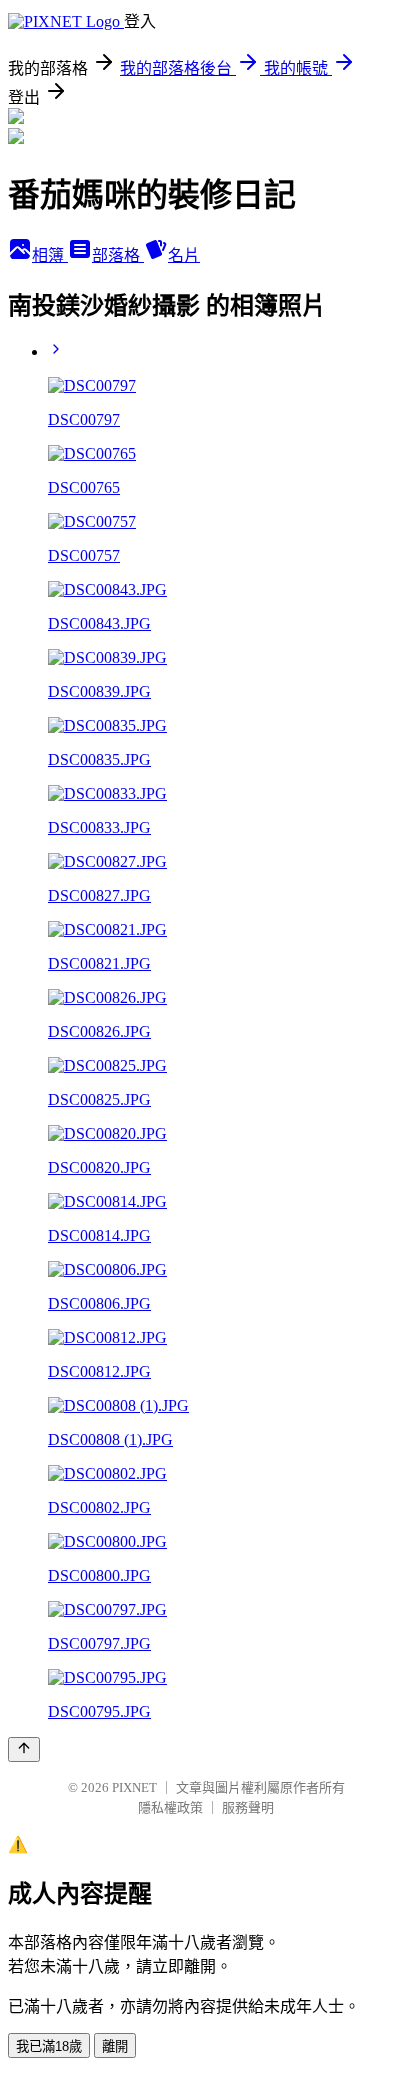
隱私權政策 (170, 1807)
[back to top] (24, 1749)
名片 (184, 255)
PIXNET (134, 1787)
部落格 (118, 255)
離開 (115, 2046)
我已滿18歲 (49, 2046)
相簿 (50, 255)
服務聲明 (248, 1807)
